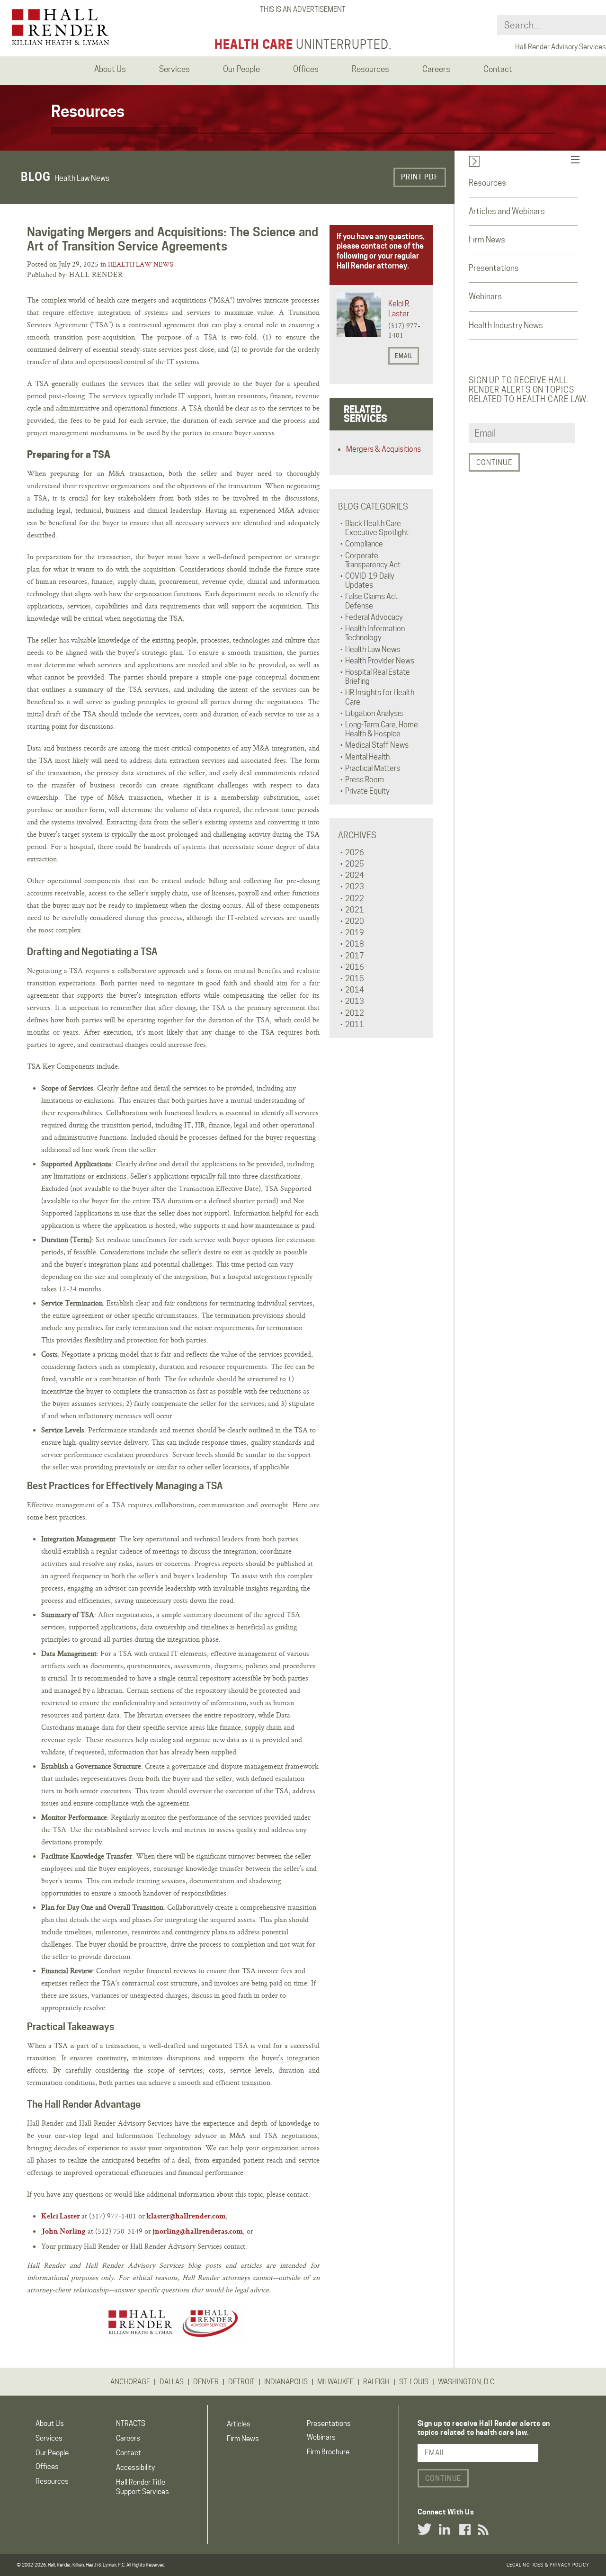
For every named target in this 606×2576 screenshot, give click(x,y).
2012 (355, 1013)
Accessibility (135, 2468)
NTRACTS (131, 2424)
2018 (355, 944)
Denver (206, 2382)
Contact (129, 2453)
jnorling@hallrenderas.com (198, 2232)
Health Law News (141, 264)
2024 (355, 875)
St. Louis (414, 2382)
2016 (355, 967)
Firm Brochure (328, 2452)
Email (404, 356)
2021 (355, 910)
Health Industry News (506, 325)
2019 (355, 933)
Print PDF (420, 177)
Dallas (172, 2382)
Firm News (487, 240)
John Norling (63, 2232)
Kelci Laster (61, 2217)
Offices (47, 2467)
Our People (52, 2453)
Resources (487, 183)
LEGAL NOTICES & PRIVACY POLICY (548, 2565)
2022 (355, 899)
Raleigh (376, 2382)
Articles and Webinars (507, 211)
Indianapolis (286, 2382)
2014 (355, 990)
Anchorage (130, 2382)
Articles (239, 2424)
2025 (355, 864)
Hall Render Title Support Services (143, 2487)
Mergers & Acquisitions (383, 449)
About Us (50, 2424)
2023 (355, 887)
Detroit (241, 2382)
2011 (355, 1024)
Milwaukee (335, 2382)
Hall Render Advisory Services (561, 47)
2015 (355, 979)
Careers (128, 2438)
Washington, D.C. (467, 2382)
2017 (355, 956)
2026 (355, 853)
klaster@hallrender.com (186, 2217)
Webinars (485, 296)
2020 (355, 921)
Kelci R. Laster (399, 309)
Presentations (494, 268)
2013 (355, 1001)
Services (49, 2438)
